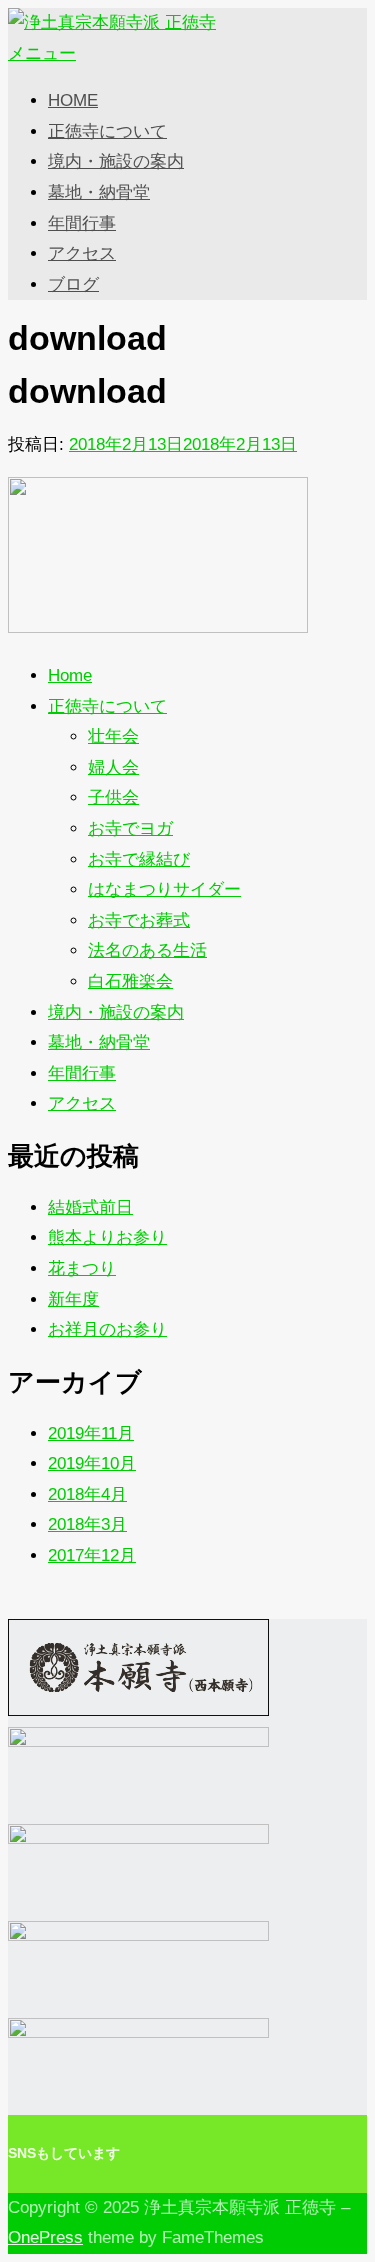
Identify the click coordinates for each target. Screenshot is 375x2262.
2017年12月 (92, 1555)
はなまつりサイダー (164, 889)
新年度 (73, 1299)
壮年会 (113, 736)
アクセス (82, 253)
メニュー (42, 53)
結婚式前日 (90, 1207)
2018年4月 (87, 1494)
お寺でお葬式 (139, 920)
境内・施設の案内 (116, 161)
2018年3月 (87, 1524)
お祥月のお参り (107, 1329)
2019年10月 (92, 1463)
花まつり (82, 1268)
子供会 (113, 797)
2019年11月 (91, 1433)
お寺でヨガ (130, 828)
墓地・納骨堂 (99, 192)
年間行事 (82, 223)
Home (70, 675)
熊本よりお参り (107, 1237)
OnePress (45, 2237)
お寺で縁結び (139, 859)
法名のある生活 (147, 950)
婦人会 (113, 767)
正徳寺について (107, 131)
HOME (73, 100)
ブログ (73, 284)
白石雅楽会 (130, 981)
